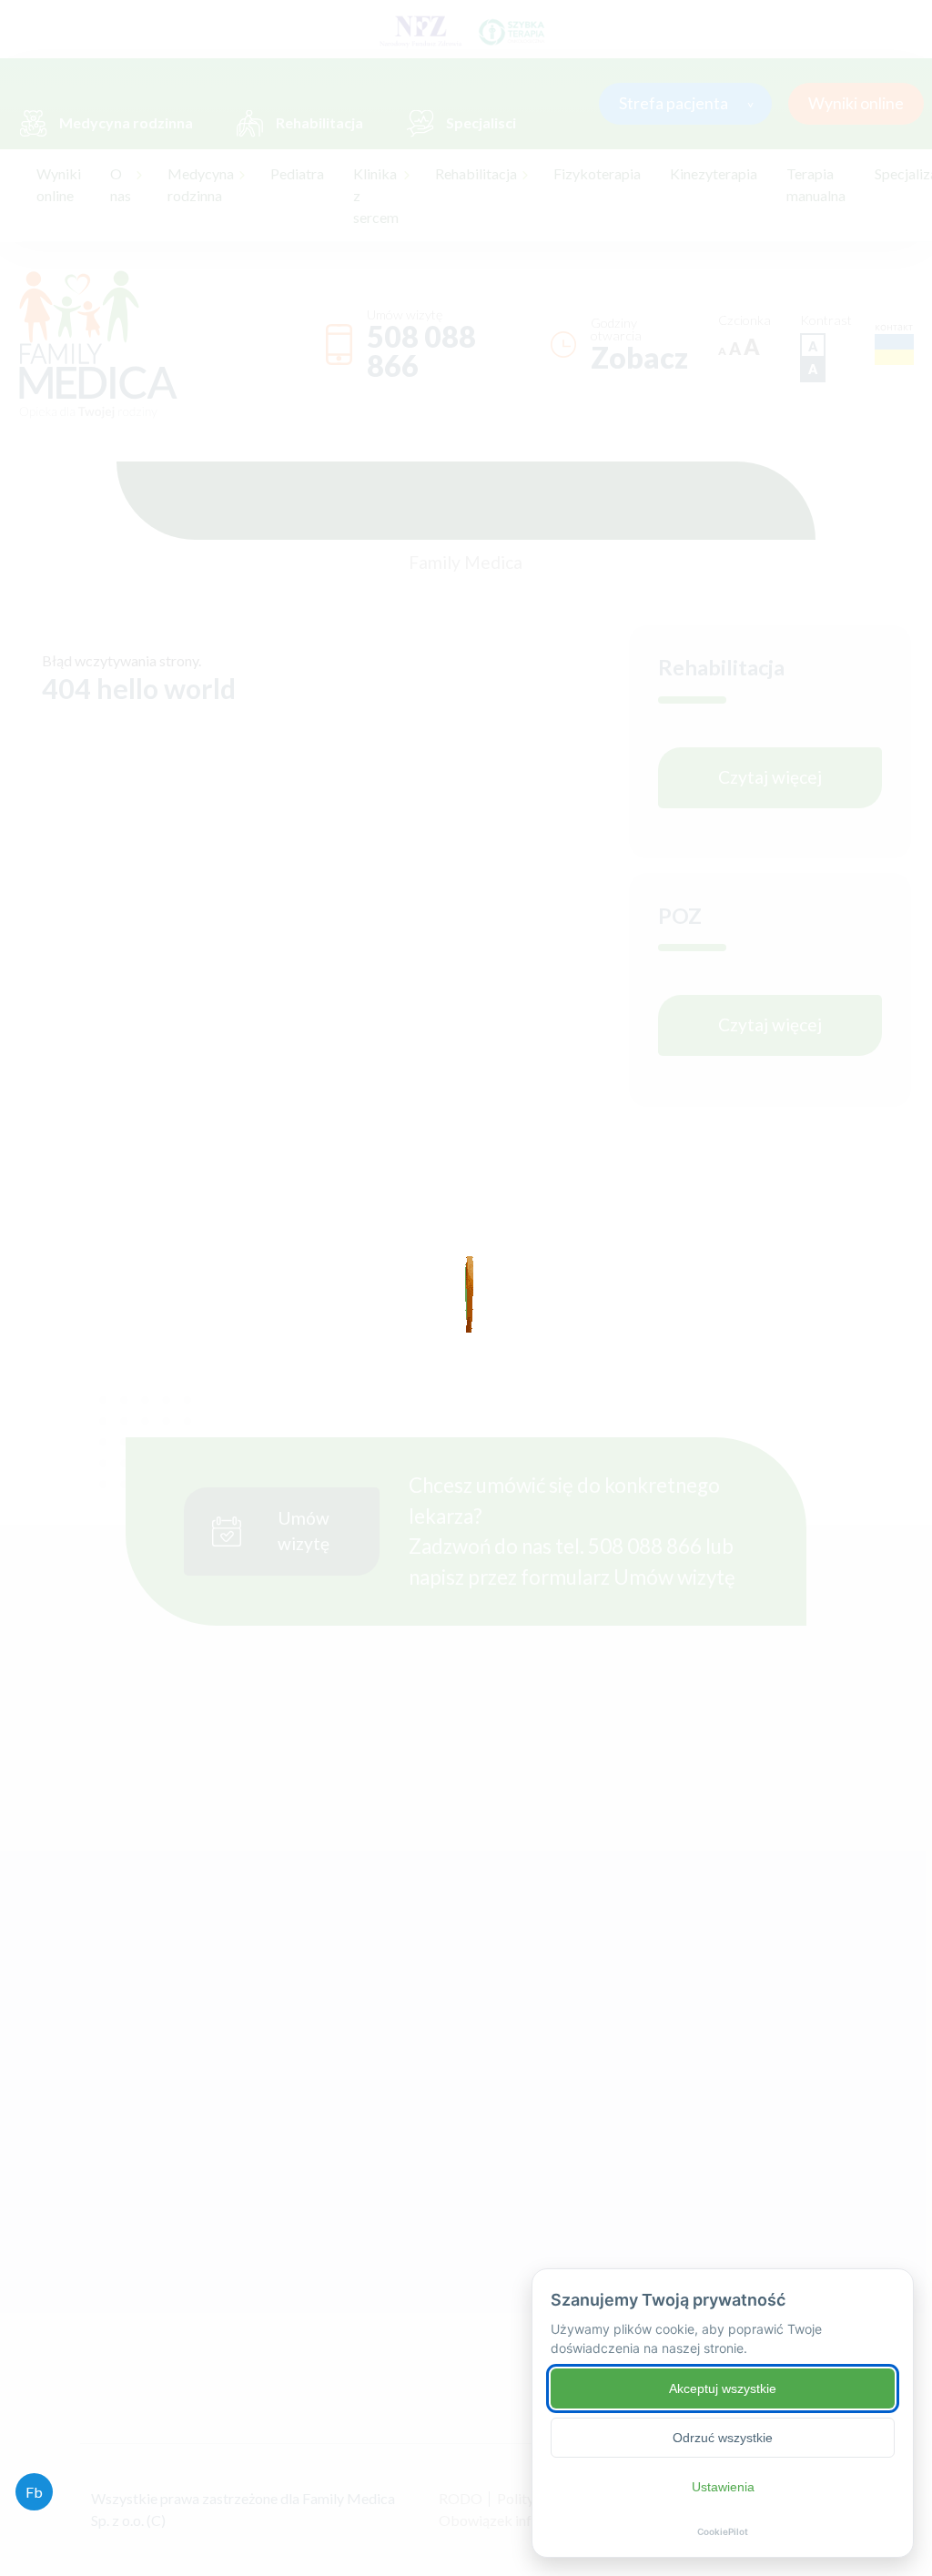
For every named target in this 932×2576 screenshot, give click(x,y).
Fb (34, 2492)
